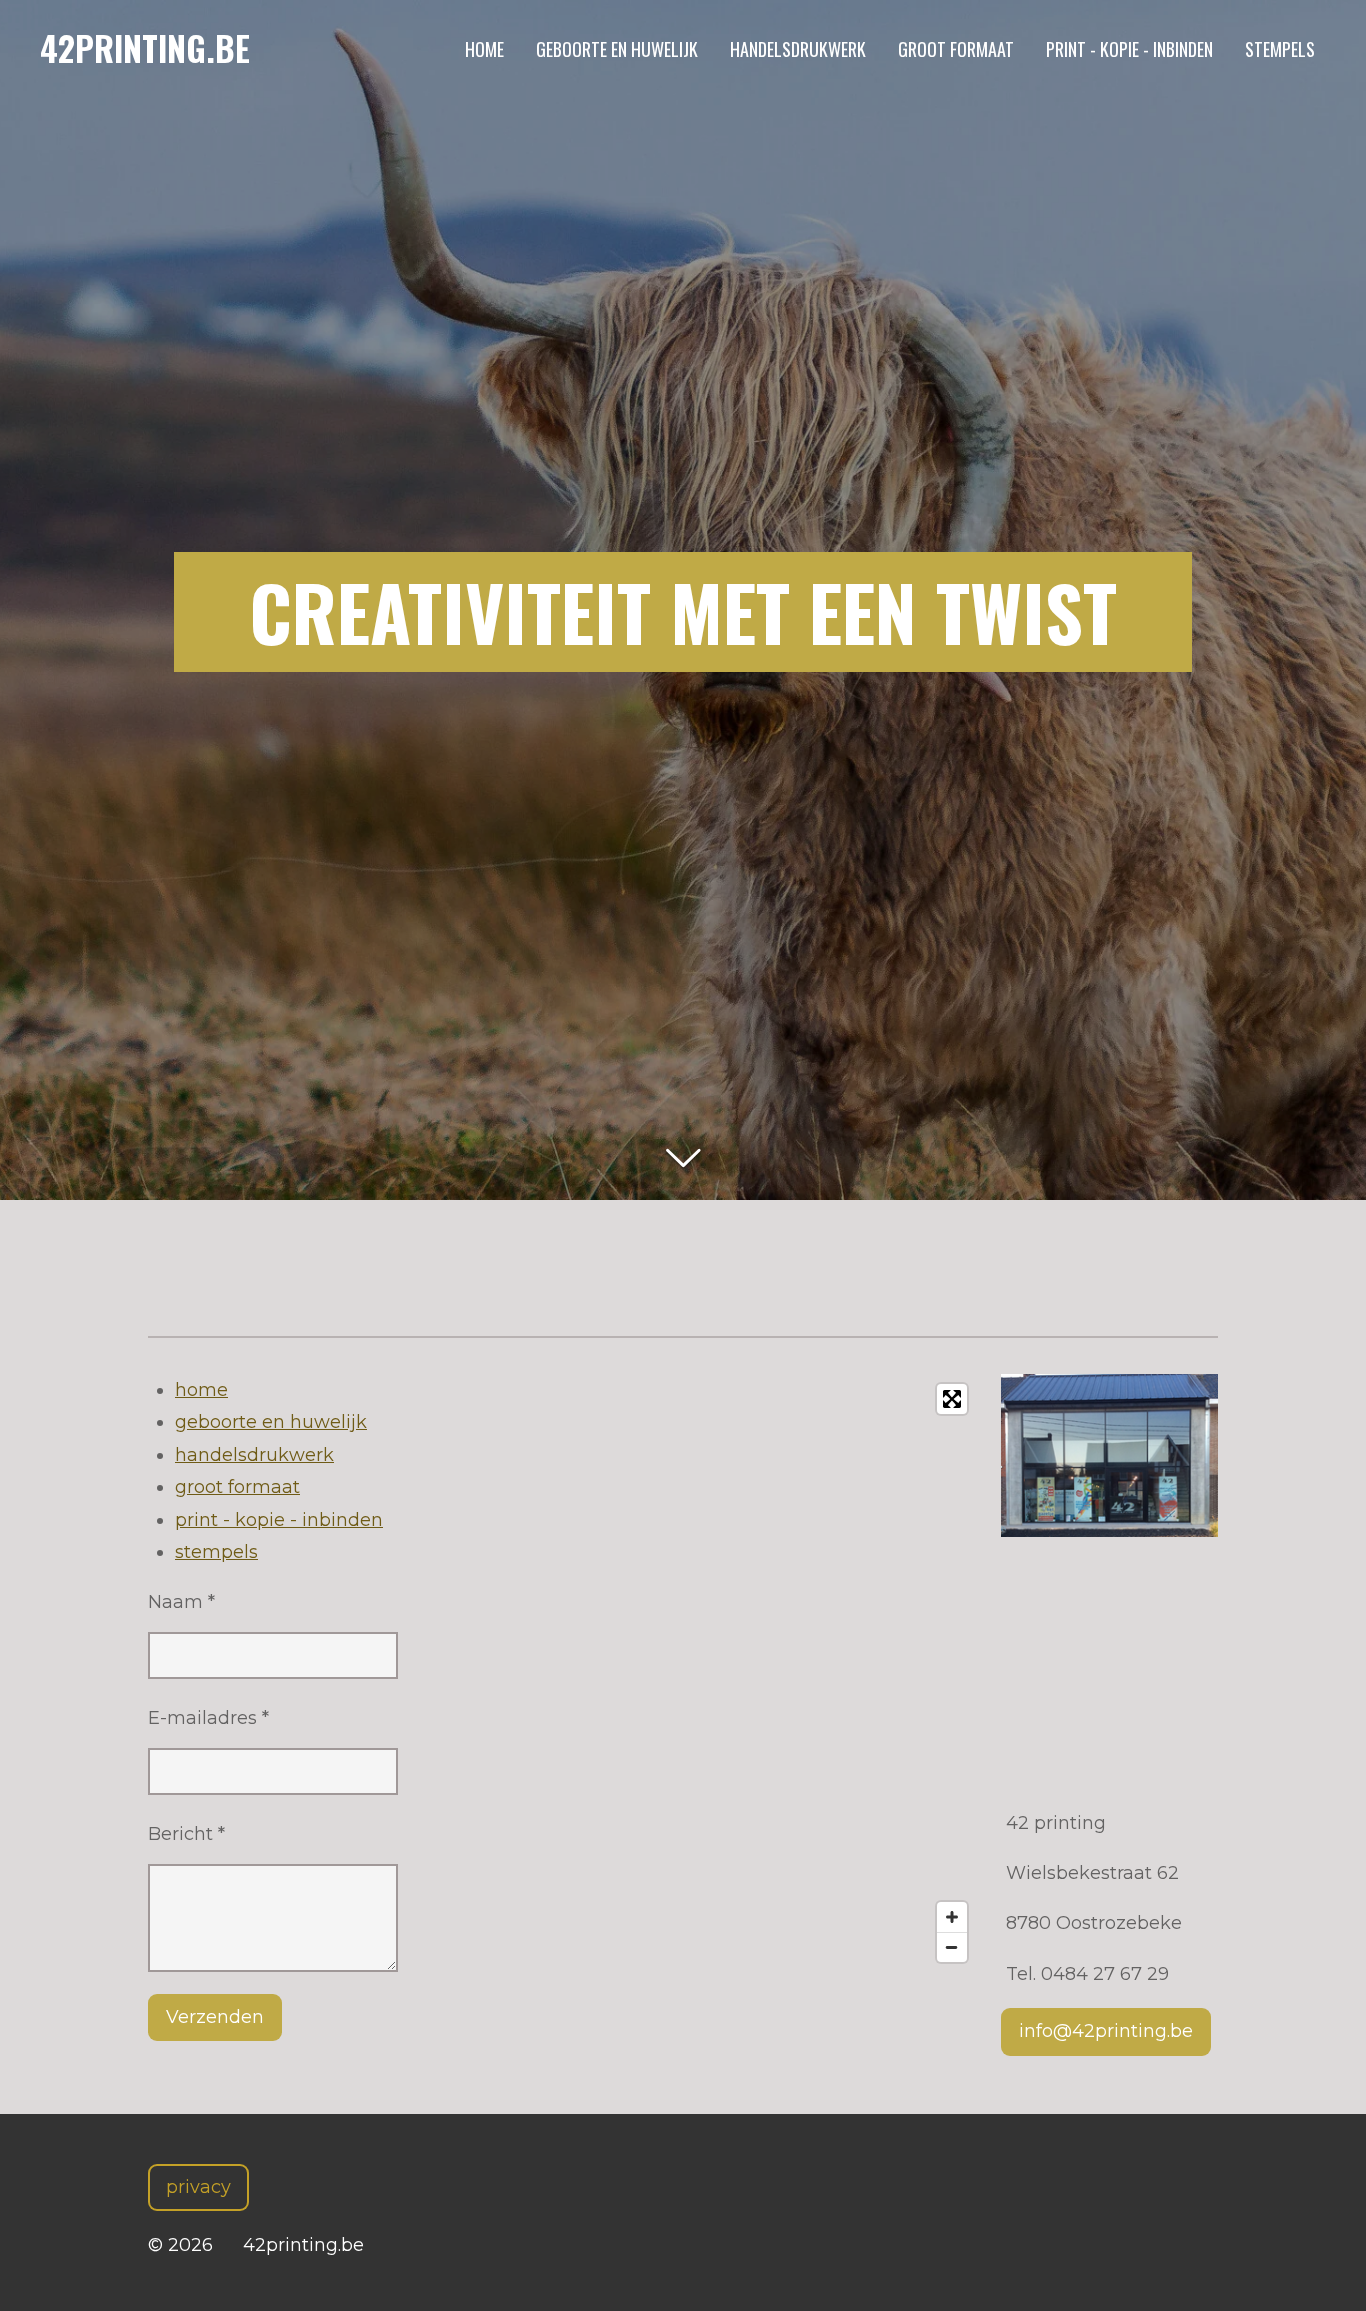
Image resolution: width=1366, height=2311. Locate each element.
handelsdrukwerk (254, 1455)
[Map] (699, 1673)
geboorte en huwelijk (271, 1422)
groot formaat (237, 1487)
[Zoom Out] (952, 1947)
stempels (216, 1552)
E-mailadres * (208, 1718)
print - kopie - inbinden (279, 1520)
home (201, 1390)
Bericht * (186, 1834)
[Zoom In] (952, 1917)
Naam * (181, 1602)
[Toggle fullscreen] (952, 1399)
